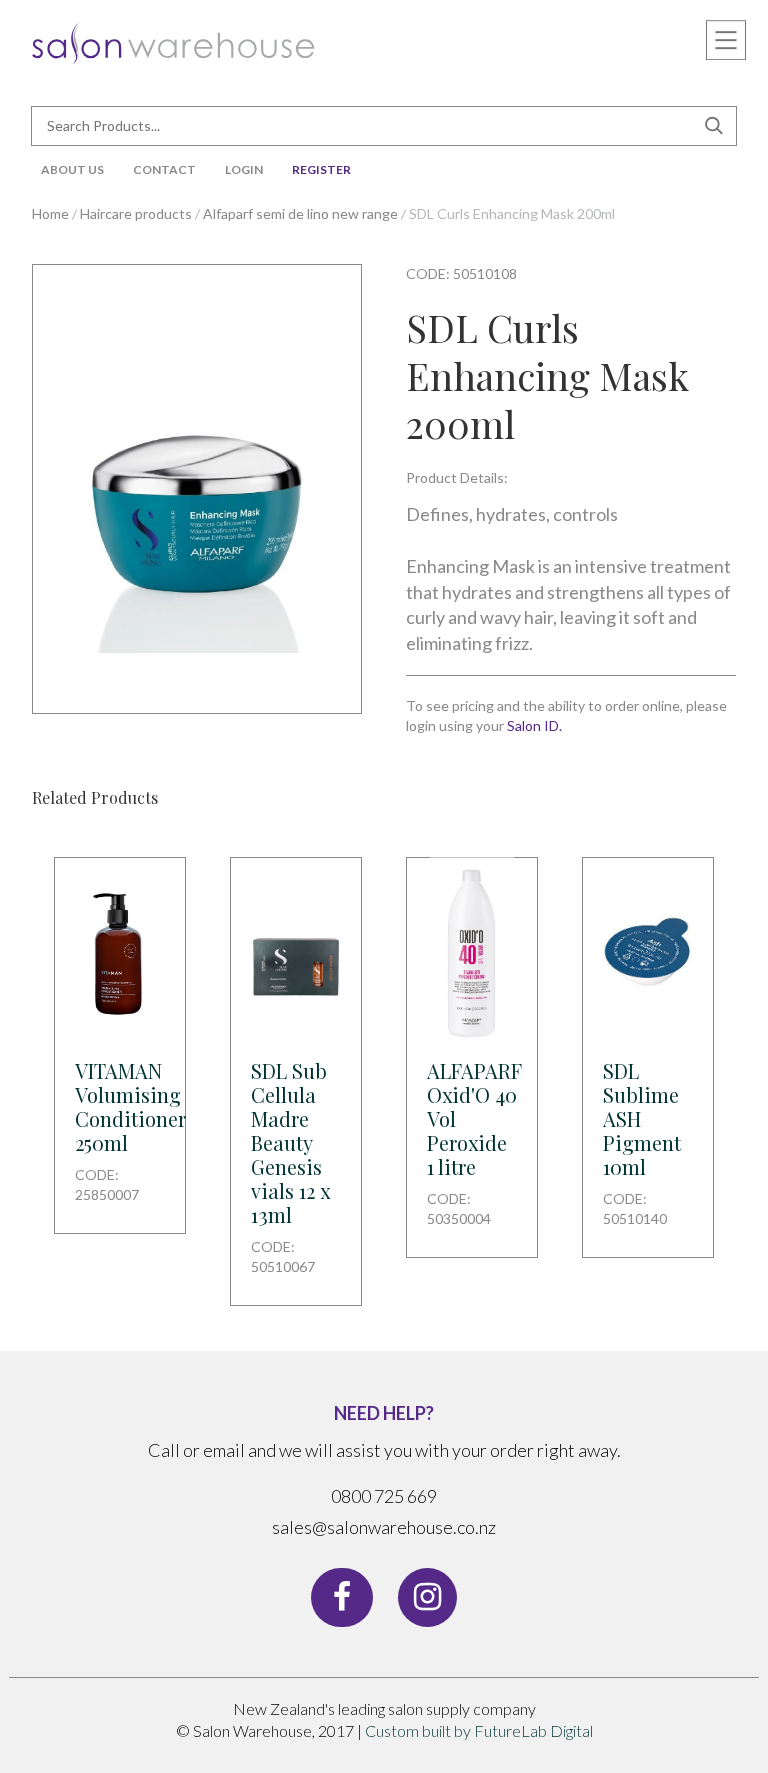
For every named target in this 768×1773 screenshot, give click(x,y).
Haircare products (136, 213)
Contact (164, 169)
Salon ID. (534, 725)
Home (50, 213)
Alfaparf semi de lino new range (300, 213)
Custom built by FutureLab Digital (479, 1730)
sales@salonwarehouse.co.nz (384, 1527)
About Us (72, 169)
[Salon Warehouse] (173, 40)
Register (321, 169)
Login (244, 169)
